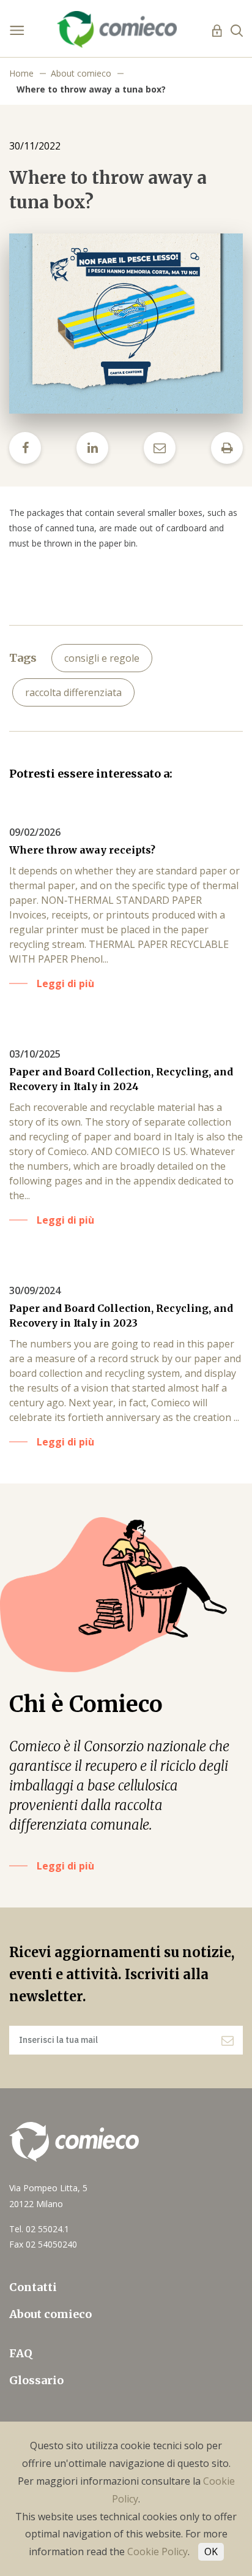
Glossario (36, 2380)
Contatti (33, 2287)
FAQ (21, 2353)
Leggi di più (65, 1866)
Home (21, 73)
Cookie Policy (157, 2551)
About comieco (81, 73)
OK (211, 2551)
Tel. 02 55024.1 (39, 2229)
